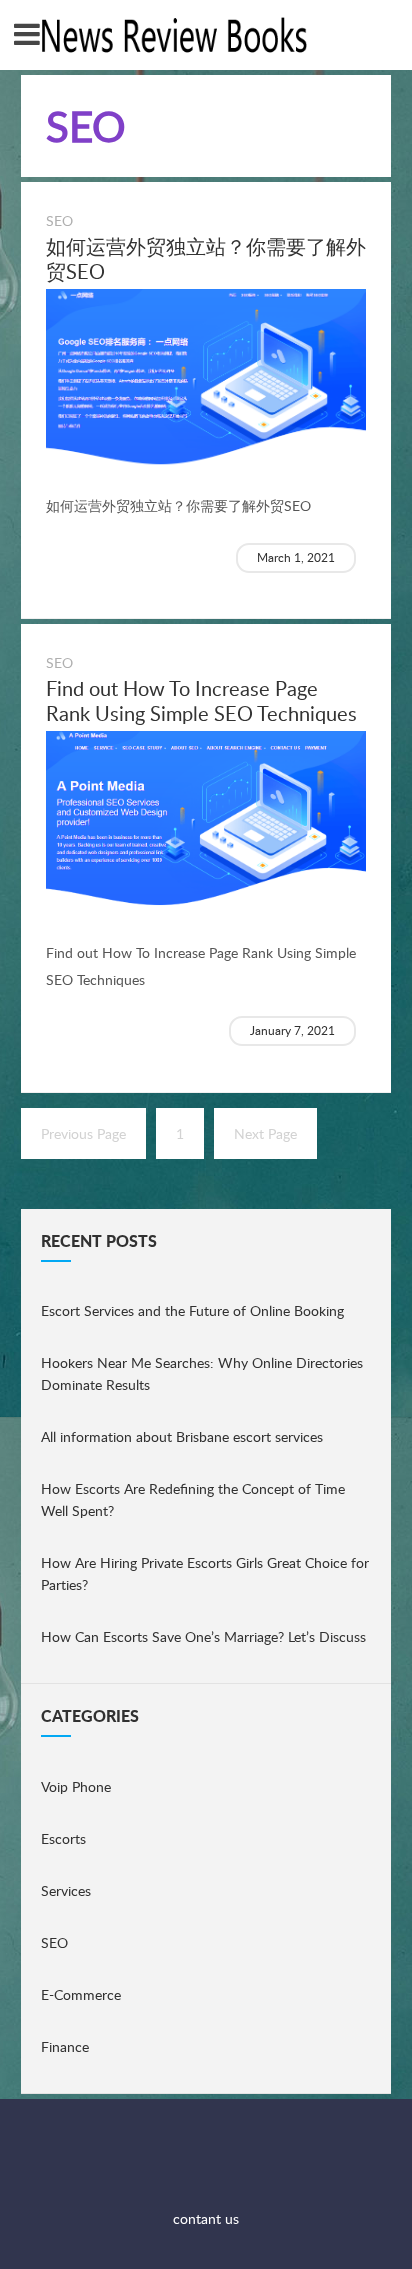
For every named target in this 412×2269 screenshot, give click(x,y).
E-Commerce (81, 1994)
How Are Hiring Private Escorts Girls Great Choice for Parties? (205, 1573)
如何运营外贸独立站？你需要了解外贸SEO (206, 258)
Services (66, 1890)
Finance (65, 2046)
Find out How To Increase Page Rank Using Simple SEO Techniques (201, 700)
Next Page (265, 1133)
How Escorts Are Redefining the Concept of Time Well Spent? (193, 1499)
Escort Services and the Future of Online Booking (192, 1310)
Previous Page (83, 1133)
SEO (59, 220)
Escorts (63, 1838)
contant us (206, 2218)
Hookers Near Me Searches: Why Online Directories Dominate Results (202, 1373)
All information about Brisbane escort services (182, 1436)
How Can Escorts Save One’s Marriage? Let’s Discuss (203, 1636)
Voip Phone (76, 1786)
